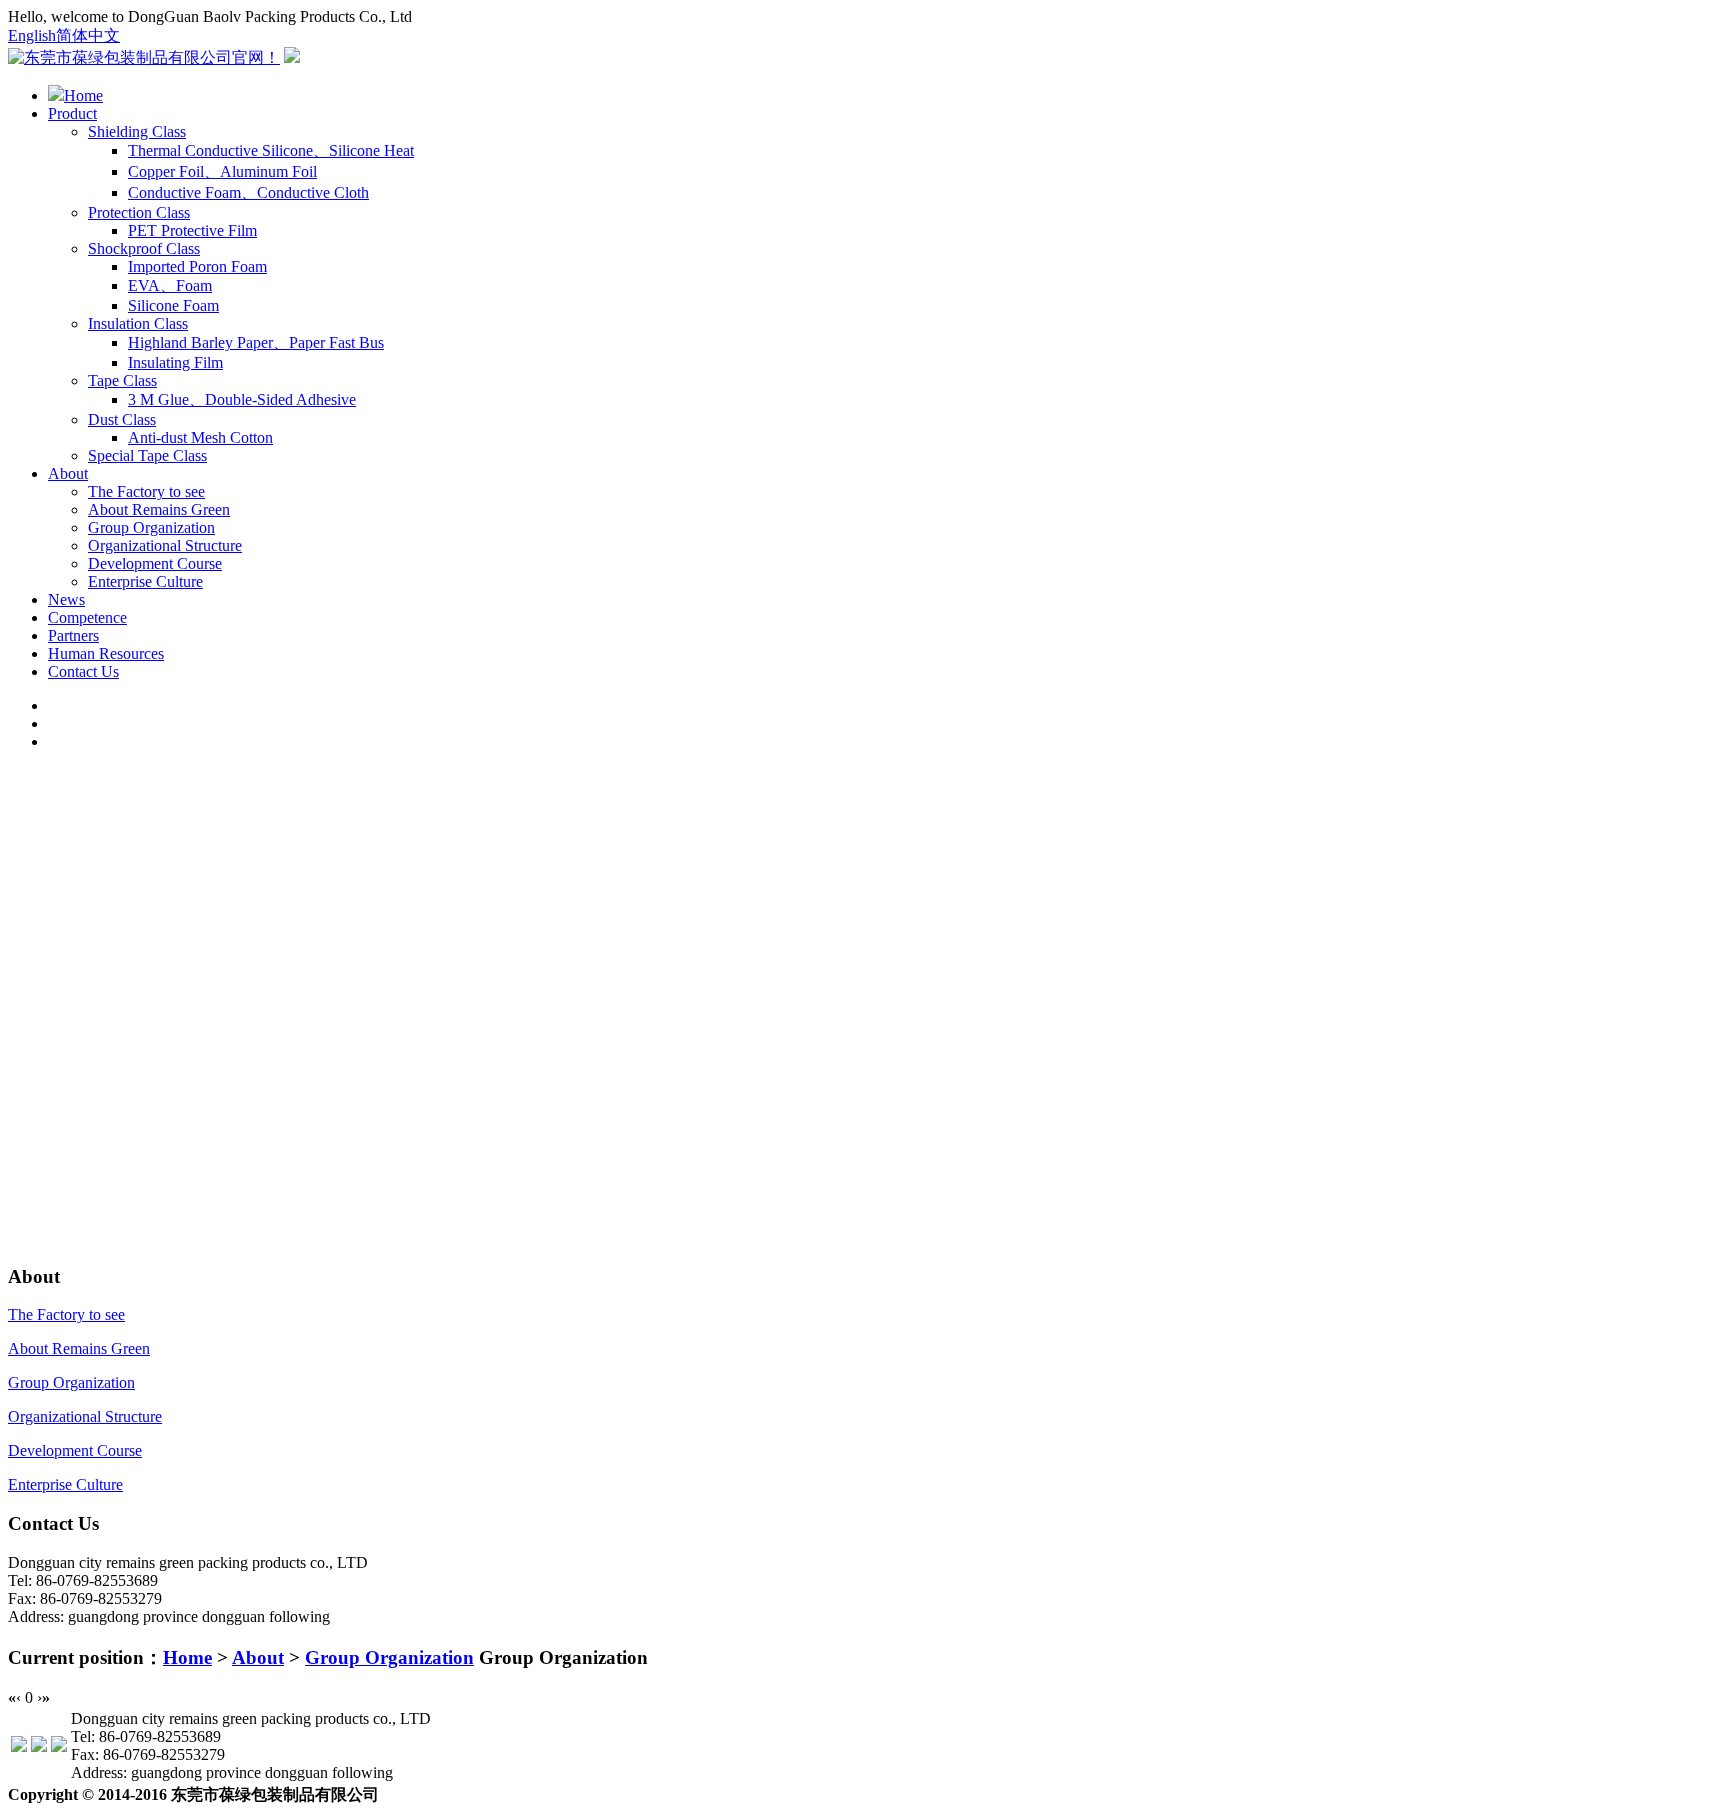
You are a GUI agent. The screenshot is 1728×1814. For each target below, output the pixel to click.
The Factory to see (146, 491)
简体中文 (88, 35)
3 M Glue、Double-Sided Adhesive (242, 399)
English (32, 35)
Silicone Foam (173, 305)
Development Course (155, 563)
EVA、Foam (170, 285)
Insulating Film (175, 362)
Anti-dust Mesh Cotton (200, 437)
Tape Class (122, 380)
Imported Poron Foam (197, 266)
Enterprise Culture (145, 581)
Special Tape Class (147, 455)
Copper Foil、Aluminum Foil (222, 171)
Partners (73, 635)
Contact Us (83, 671)
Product (72, 113)
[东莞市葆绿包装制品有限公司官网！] (144, 57)
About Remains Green (159, 509)
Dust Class (122, 419)
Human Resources (106, 653)
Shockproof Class (144, 248)
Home (83, 95)
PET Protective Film (192, 230)
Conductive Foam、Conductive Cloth (248, 192)
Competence (87, 617)
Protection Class (139, 212)
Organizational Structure (165, 545)
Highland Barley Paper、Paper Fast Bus (256, 342)
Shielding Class (137, 131)
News (66, 599)
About (68, 473)
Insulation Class (138, 323)
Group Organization (151, 527)
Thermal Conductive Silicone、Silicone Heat (271, 150)
